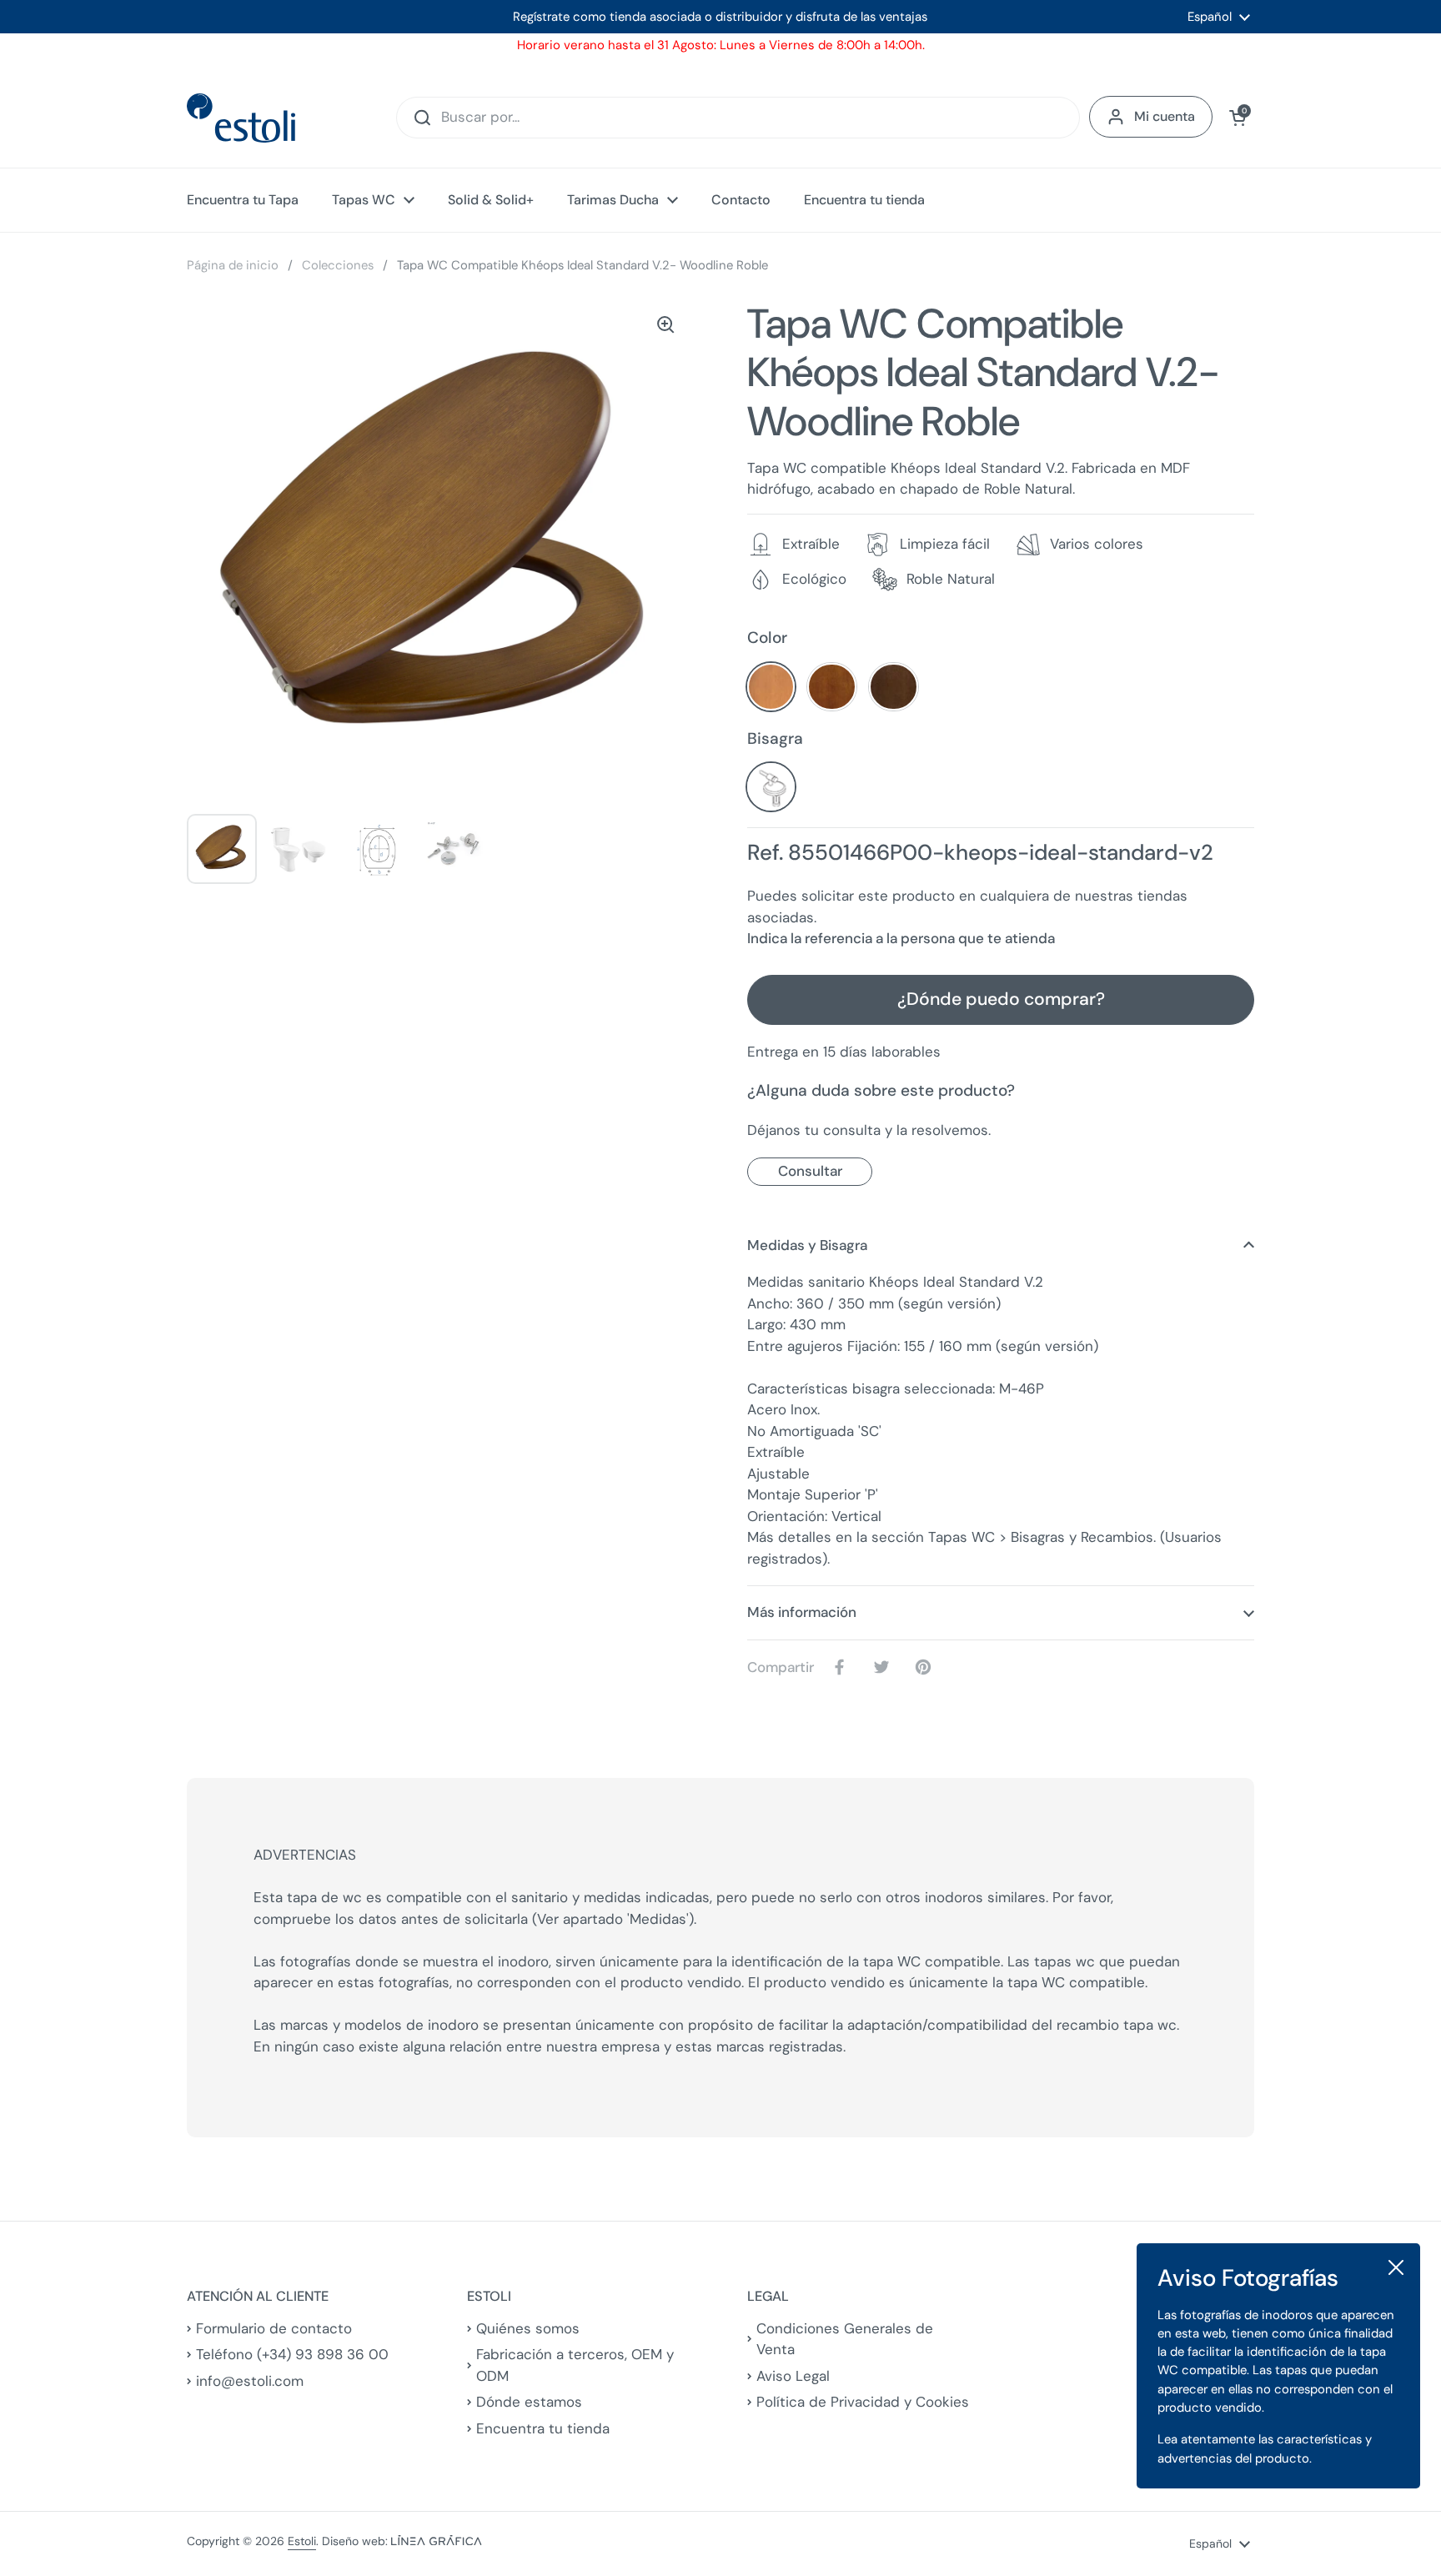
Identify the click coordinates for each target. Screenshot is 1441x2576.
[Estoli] (241, 118)
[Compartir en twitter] (885, 1667)
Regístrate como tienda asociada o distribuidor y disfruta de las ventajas (720, 17)
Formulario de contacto (274, 2328)
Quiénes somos (528, 2328)
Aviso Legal (793, 2376)
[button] (1238, 118)
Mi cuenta (1165, 116)
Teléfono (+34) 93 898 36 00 (292, 2354)
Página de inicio (233, 265)
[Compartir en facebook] (843, 1667)
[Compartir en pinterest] (926, 1667)
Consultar (810, 1171)
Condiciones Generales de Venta (845, 2339)
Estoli (302, 2541)
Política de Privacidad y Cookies (863, 2402)
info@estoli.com (250, 2381)
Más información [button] (802, 1612)
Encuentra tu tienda (543, 2428)
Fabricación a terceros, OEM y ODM (575, 2365)
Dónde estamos (529, 2402)
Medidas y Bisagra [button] (807, 1245)
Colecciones (338, 265)
